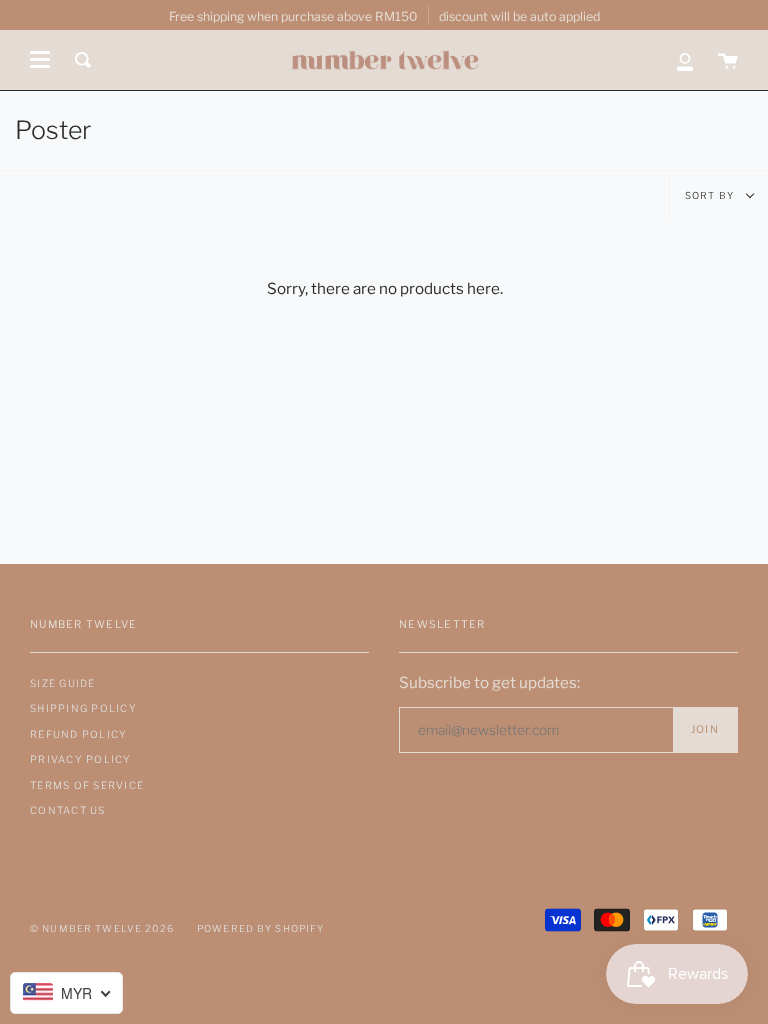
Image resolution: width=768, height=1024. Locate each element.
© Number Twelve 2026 (102, 928)
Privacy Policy (81, 759)
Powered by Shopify (261, 928)
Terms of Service (87, 785)
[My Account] (685, 60)
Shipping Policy (83, 708)
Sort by (711, 195)
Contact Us (68, 810)
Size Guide (63, 683)
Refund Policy (78, 734)
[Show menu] (40, 60)
